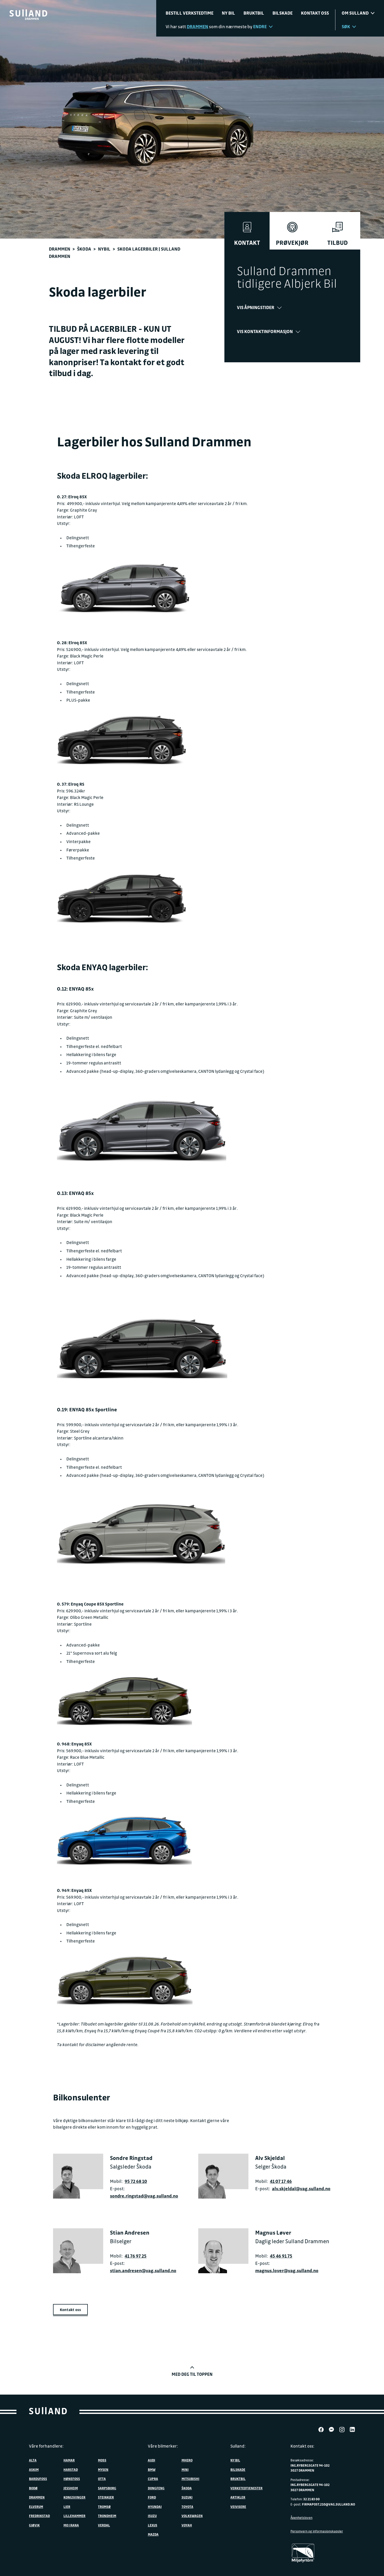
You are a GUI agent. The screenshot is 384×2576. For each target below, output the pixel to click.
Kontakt (247, 243)
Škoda (84, 249)
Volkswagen (192, 2516)
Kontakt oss (315, 13)
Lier (67, 2507)
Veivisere (238, 2507)
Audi (152, 2460)
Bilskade (283, 13)
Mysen (103, 2470)
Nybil (104, 249)
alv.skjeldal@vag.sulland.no (301, 2189)
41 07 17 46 (281, 2181)
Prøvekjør (292, 243)
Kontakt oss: (302, 2446)
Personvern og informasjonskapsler (317, 2531)
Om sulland (355, 13)
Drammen (60, 249)
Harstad (71, 2470)
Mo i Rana (71, 2525)
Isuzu (152, 2516)
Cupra (153, 2479)
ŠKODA (187, 2488)
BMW (152, 2470)
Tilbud (338, 243)
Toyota (187, 2507)
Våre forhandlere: (46, 2446)
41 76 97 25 (136, 2256)
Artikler (238, 2497)
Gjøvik (34, 2525)
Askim (34, 2470)
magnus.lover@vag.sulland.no (287, 2270)
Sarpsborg (107, 2488)
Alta (33, 2460)
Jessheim (71, 2488)
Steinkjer (106, 2497)
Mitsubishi (190, 2479)
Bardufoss (38, 2479)
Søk (346, 26)
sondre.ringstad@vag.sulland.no (144, 2196)
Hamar (69, 2460)
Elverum (36, 2507)
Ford (152, 2497)
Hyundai (155, 2507)
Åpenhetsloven (301, 2518)
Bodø (33, 2488)
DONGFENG (156, 2488)
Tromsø (104, 2507)
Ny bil (228, 13)
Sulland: (238, 2446)
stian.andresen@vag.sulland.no (143, 2270)
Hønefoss (72, 2479)
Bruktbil (254, 13)
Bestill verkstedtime (190, 13)
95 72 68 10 (136, 2181)
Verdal (104, 2525)
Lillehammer (74, 2516)
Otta (102, 2479)
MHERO (187, 2460)
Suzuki (187, 2497)
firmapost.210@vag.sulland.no (328, 2504)
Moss (102, 2460)
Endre (260, 26)
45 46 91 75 (281, 2256)
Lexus (153, 2525)
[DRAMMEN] (28, 13)
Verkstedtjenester (246, 2488)
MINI (185, 2470)
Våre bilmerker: (163, 2446)
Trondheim (107, 2516)
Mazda (153, 2534)
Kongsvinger (74, 2497)
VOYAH (187, 2525)
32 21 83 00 (312, 2499)
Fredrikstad (39, 2516)
